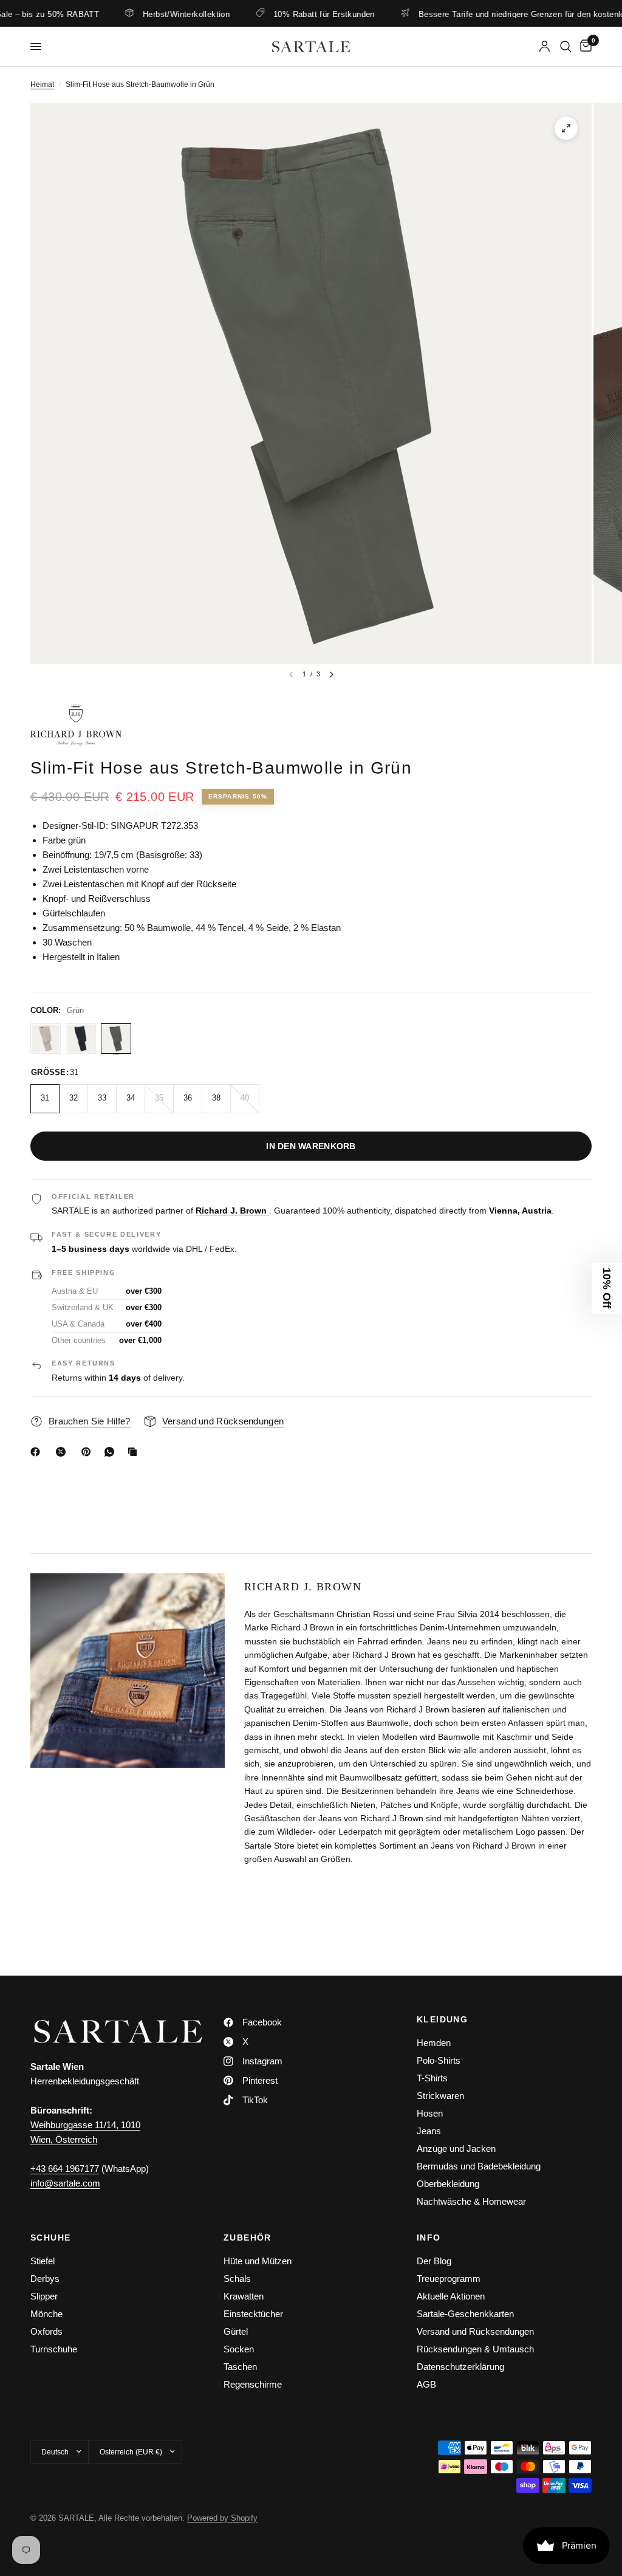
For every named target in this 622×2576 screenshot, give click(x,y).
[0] (584, 46)
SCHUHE (50, 2238)
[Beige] (46, 1039)
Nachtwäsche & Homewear (471, 2201)
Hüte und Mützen (258, 2261)
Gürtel (236, 2331)
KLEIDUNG (442, 2019)
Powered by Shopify (222, 2518)
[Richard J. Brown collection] (311, 724)
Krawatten (244, 2296)
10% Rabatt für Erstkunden (282, 14)
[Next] (332, 675)
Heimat (42, 84)
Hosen (430, 2113)
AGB (426, 2384)
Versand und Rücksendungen (475, 2331)
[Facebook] (38, 1452)
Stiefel (43, 2261)
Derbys (45, 2279)
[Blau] (81, 1039)
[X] (63, 1452)
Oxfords (46, 2331)
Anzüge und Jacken (456, 2148)
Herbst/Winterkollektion (144, 14)
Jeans (429, 2131)
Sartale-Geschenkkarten (465, 2314)
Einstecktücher (253, 2314)
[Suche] (566, 46)
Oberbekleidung (448, 2184)
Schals (237, 2279)
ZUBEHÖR (248, 2238)
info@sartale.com (65, 2183)
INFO (429, 2238)
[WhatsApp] (112, 1452)
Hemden (434, 2043)
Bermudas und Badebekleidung (479, 2166)
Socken (239, 2349)
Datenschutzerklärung (460, 2367)
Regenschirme (253, 2384)
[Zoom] (566, 128)
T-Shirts (432, 2078)
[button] (607, 1288)
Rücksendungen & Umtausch (475, 2349)
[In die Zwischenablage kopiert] (135, 1452)
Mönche (46, 2314)
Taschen (240, 2367)
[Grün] (116, 1039)
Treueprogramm (449, 2279)
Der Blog (434, 2261)
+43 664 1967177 (65, 2169)
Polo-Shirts (439, 2060)
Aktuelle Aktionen (451, 2296)
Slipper (44, 2296)
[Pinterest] (89, 1452)
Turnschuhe (54, 2349)
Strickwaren (440, 2096)
